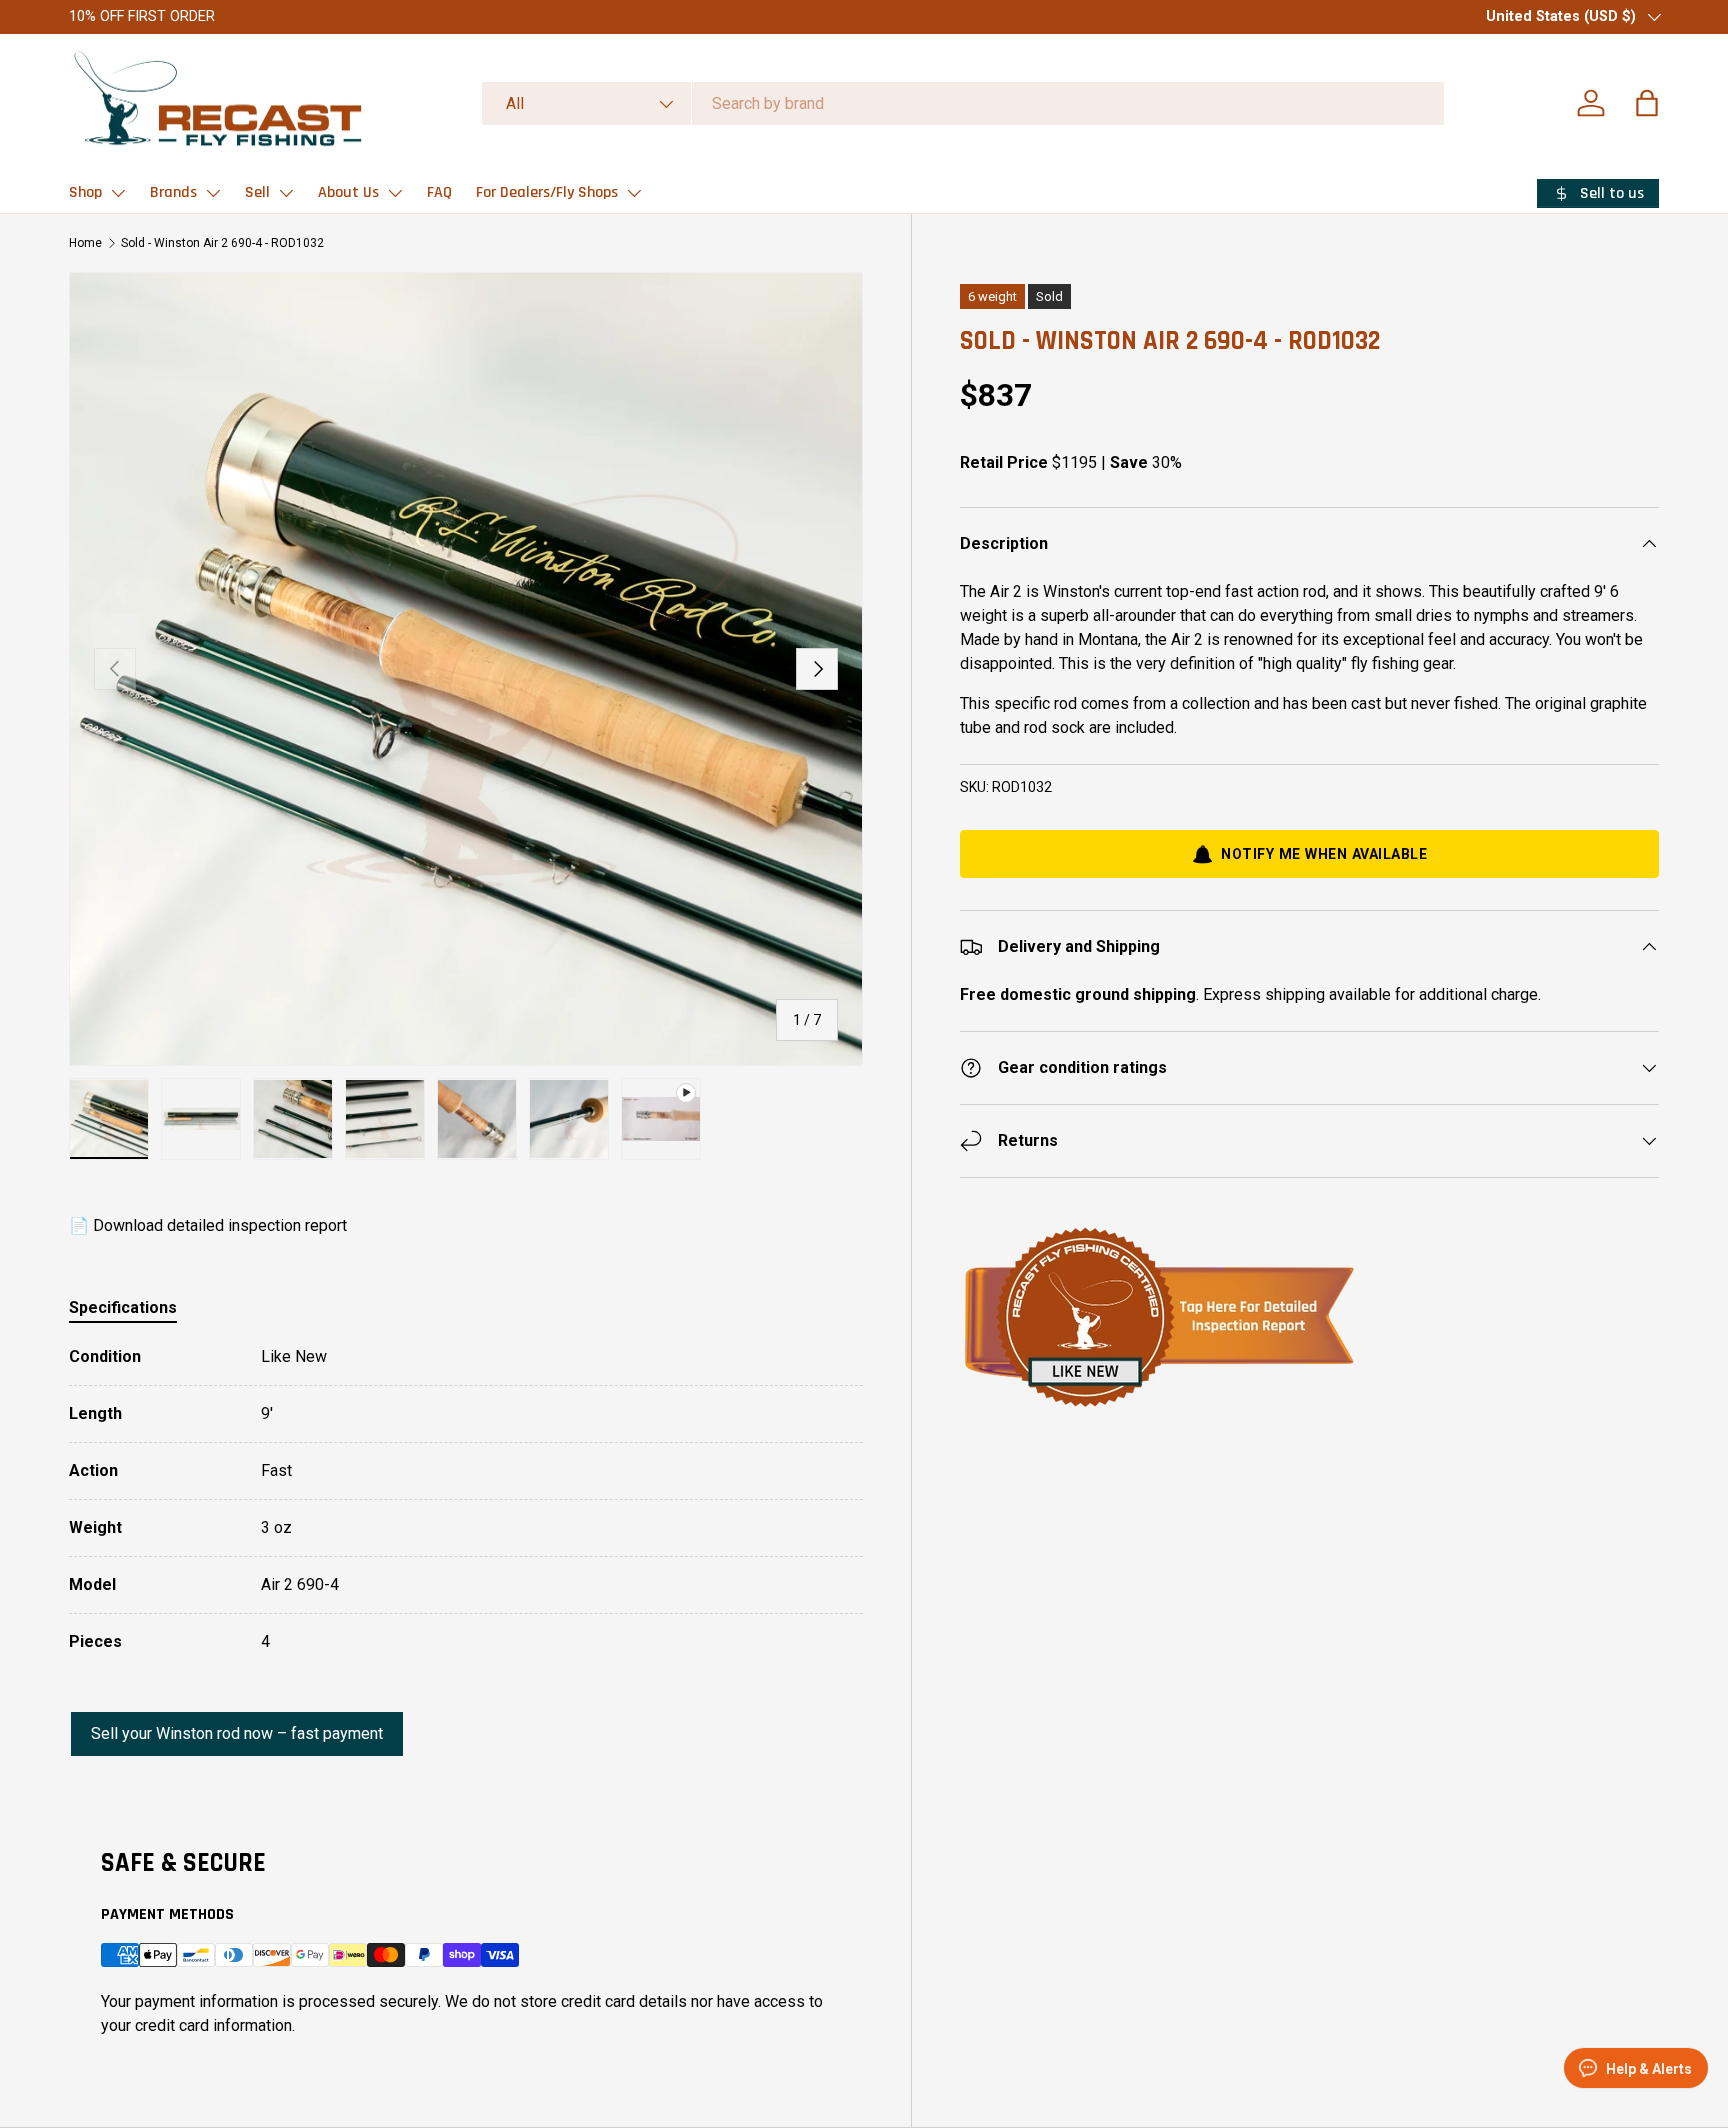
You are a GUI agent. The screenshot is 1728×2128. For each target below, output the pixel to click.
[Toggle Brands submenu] (213, 193)
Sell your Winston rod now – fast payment (237, 1733)
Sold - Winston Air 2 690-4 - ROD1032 (222, 243)
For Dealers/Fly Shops (547, 192)
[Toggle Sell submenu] (286, 193)
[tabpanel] (466, 1499)
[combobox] (963, 103)
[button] (1647, 103)
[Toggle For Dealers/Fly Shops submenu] (634, 193)
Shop (85, 192)
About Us (348, 192)
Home (85, 243)
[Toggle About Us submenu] (395, 193)
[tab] (123, 1307)
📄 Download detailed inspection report (208, 1225)
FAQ (439, 192)
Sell (257, 192)
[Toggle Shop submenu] (118, 193)
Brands (173, 192)
